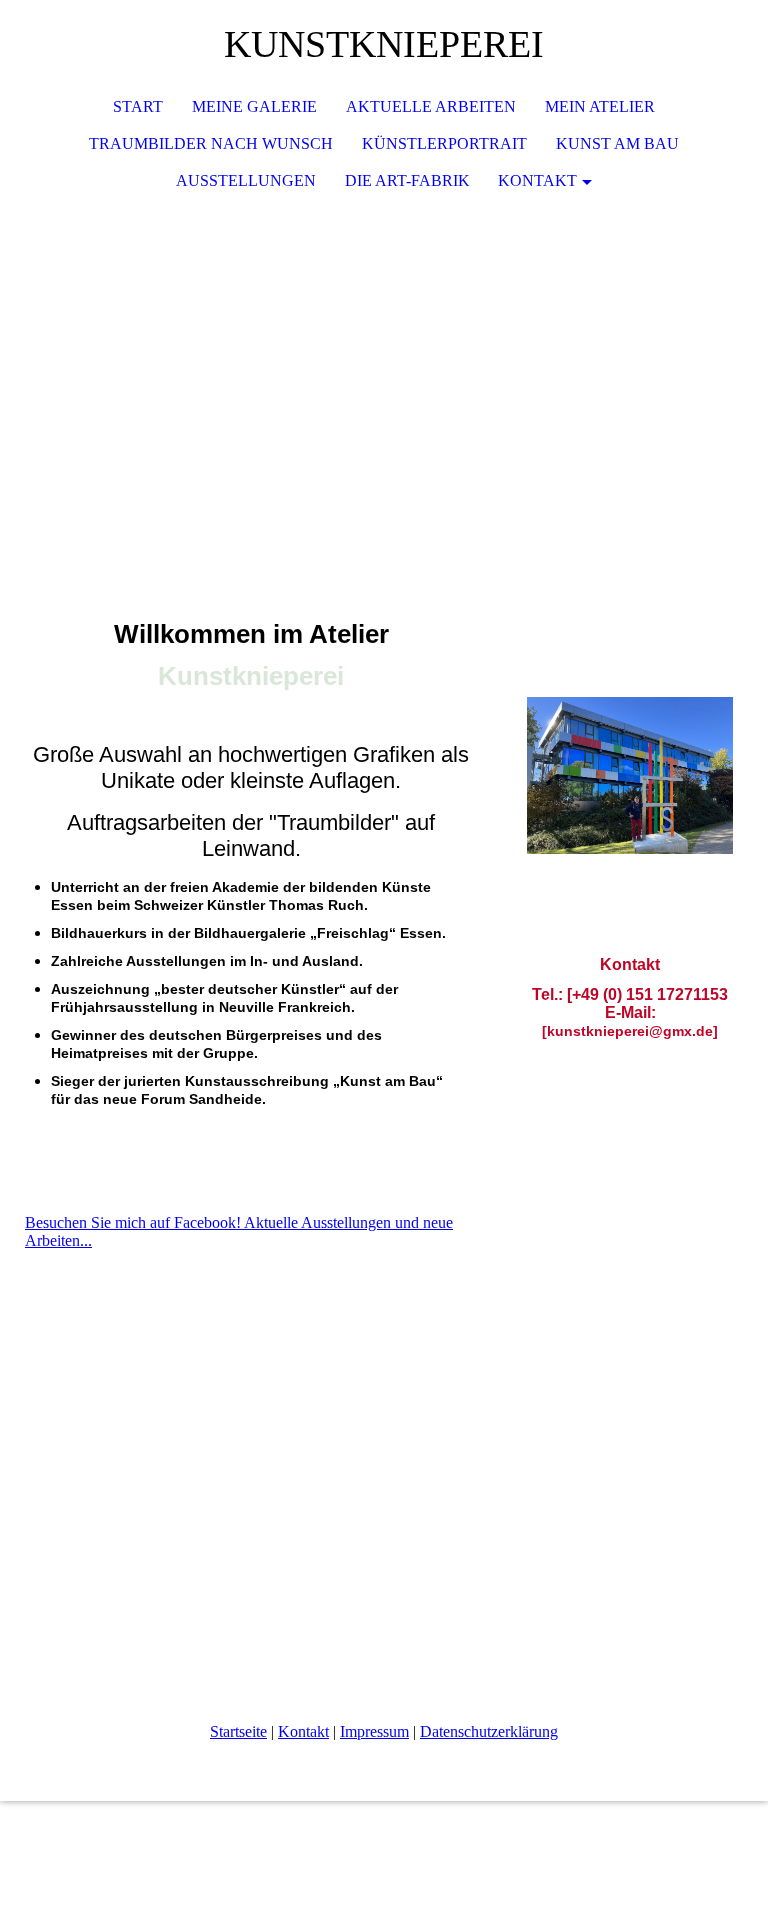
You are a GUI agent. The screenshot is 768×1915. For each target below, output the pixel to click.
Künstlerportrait (444, 143)
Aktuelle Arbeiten (431, 106)
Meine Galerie (254, 106)
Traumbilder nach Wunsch (211, 143)
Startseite (238, 1731)
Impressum (374, 1731)
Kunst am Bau (617, 143)
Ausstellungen (246, 180)
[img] (384, 351)
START (138, 106)
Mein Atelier (600, 106)
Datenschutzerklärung (489, 1731)
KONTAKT (537, 180)
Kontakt (303, 1731)
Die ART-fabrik (407, 180)
